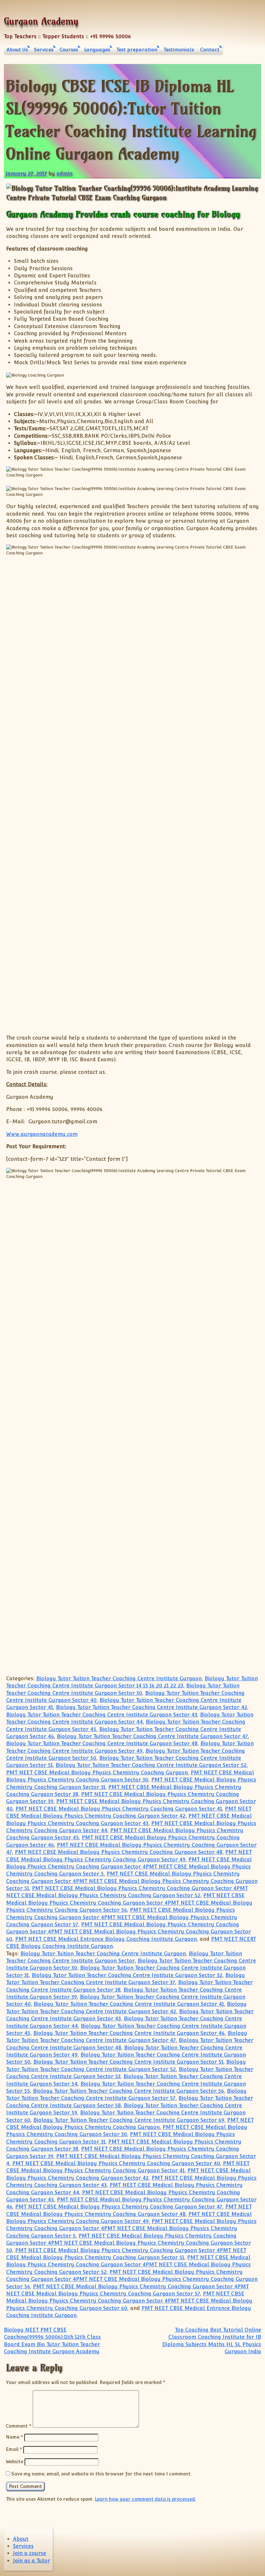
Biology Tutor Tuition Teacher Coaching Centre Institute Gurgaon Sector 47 (152, 1736)
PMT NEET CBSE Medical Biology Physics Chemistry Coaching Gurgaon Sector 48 (119, 1852)
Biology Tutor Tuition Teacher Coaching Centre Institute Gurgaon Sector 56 (128, 2091)
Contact (210, 50)
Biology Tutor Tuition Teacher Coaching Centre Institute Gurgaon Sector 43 (102, 1715)
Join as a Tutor (32, 2561)
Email (14, 2449)
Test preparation (137, 50)
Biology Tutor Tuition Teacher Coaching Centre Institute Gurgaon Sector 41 (129, 2004)
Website (15, 2461)
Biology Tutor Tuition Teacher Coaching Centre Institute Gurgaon (119, 1678)
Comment (19, 2426)
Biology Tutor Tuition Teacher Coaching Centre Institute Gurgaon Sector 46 (129, 2033)
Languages (97, 50)
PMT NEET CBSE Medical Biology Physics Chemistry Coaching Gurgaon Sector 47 (119, 2207)
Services (44, 50)
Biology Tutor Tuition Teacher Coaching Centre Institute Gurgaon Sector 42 (152, 1707)
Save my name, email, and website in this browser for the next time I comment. (101, 2474)
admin (64, 173)
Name (14, 2437)
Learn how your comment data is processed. (145, 2499)
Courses (69, 50)
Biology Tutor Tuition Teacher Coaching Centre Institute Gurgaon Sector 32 (127, 1975)
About (21, 2539)
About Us (17, 50)
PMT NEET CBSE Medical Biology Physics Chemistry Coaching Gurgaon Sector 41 (119, 1809)
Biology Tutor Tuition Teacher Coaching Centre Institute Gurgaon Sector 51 (128, 2062)
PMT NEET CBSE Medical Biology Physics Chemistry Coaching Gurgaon (97, 1773)
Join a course (30, 2553)
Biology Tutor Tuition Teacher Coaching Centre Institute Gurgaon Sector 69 (129, 2120)
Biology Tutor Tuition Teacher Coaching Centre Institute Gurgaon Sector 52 (151, 1765)
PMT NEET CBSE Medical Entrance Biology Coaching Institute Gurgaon (106, 1939)
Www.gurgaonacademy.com (42, 1134)
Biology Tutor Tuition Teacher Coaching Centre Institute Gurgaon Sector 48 (102, 1743)
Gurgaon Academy (41, 21)
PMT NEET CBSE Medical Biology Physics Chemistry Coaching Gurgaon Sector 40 (116, 2163)
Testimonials (179, 50)
